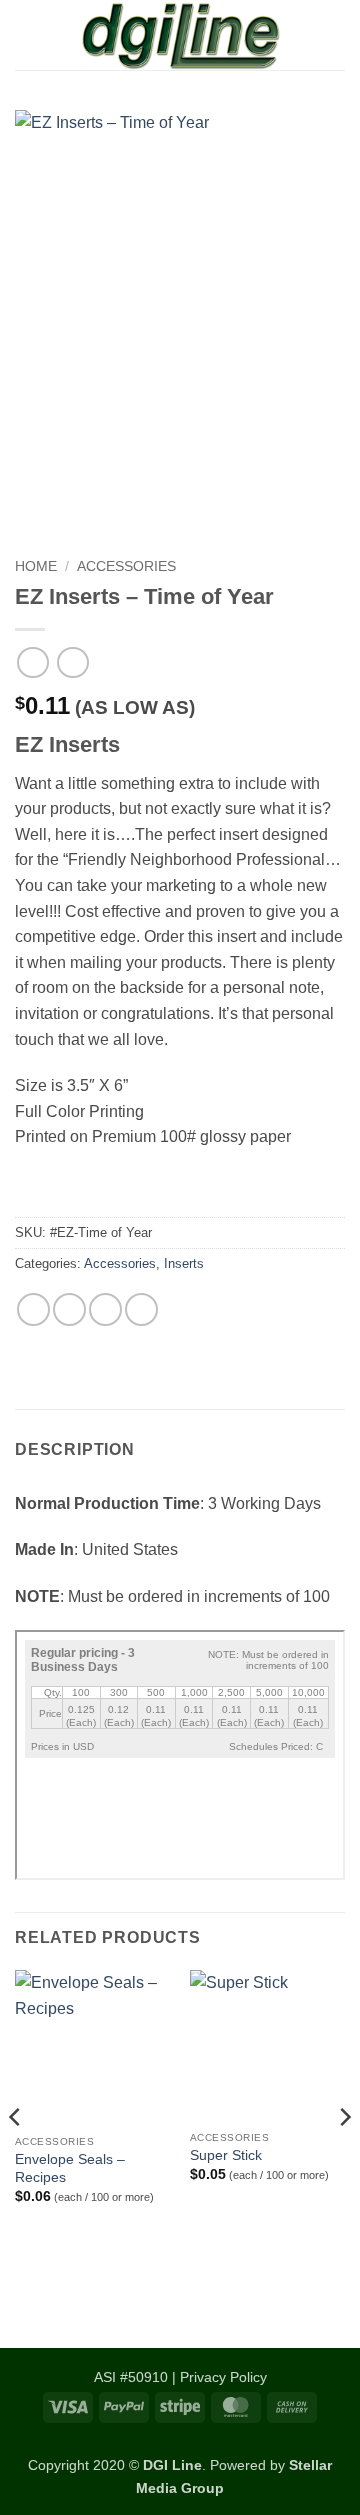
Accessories (126, 566)
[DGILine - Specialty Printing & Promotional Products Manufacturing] (180, 35)
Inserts (184, 1263)
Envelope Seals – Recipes (70, 2168)
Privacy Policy (223, 2377)
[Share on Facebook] (33, 1309)
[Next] (344, 2157)
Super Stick (226, 2155)
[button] (27, 34)
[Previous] (16, 2157)
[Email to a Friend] (105, 1309)
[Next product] (32, 662)
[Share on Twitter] (69, 1309)
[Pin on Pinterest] (141, 1309)
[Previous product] (72, 662)
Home (36, 566)
